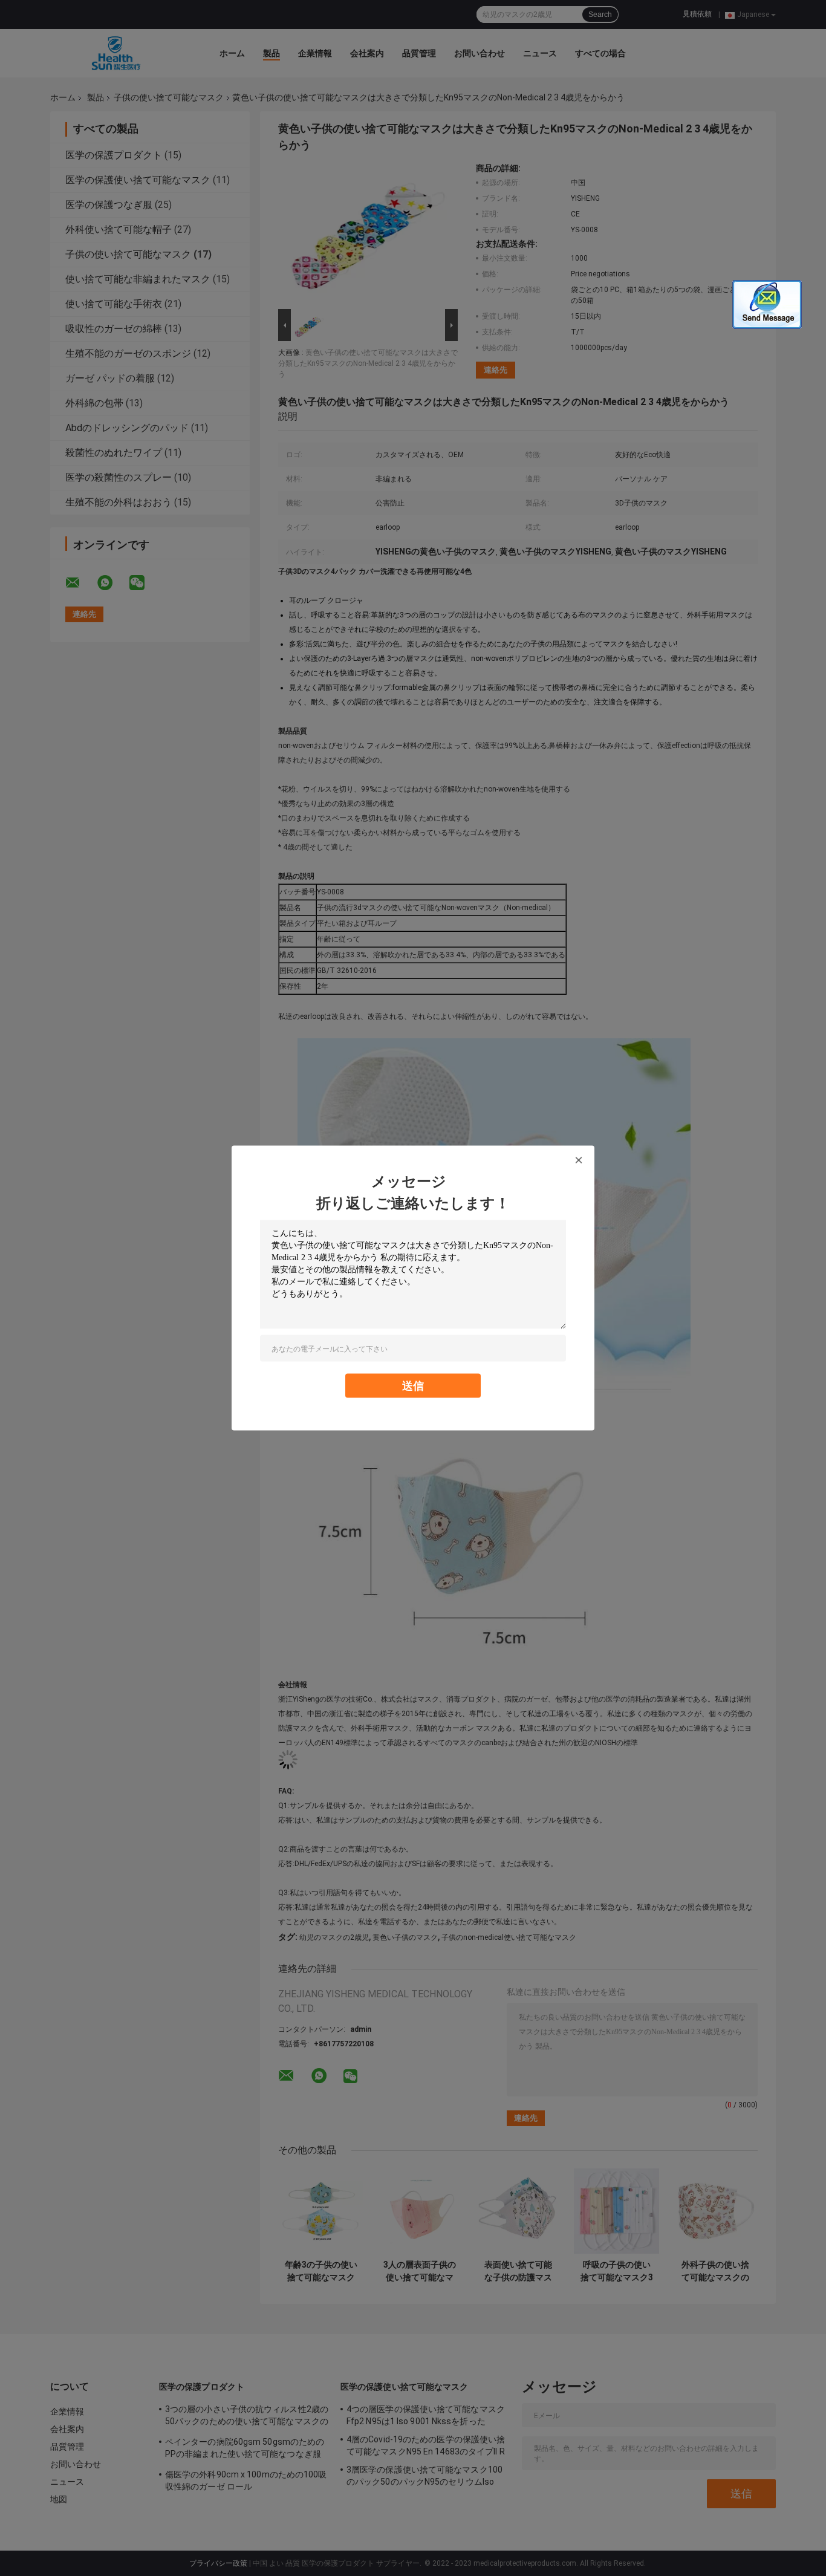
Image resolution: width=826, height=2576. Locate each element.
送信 (413, 1386)
